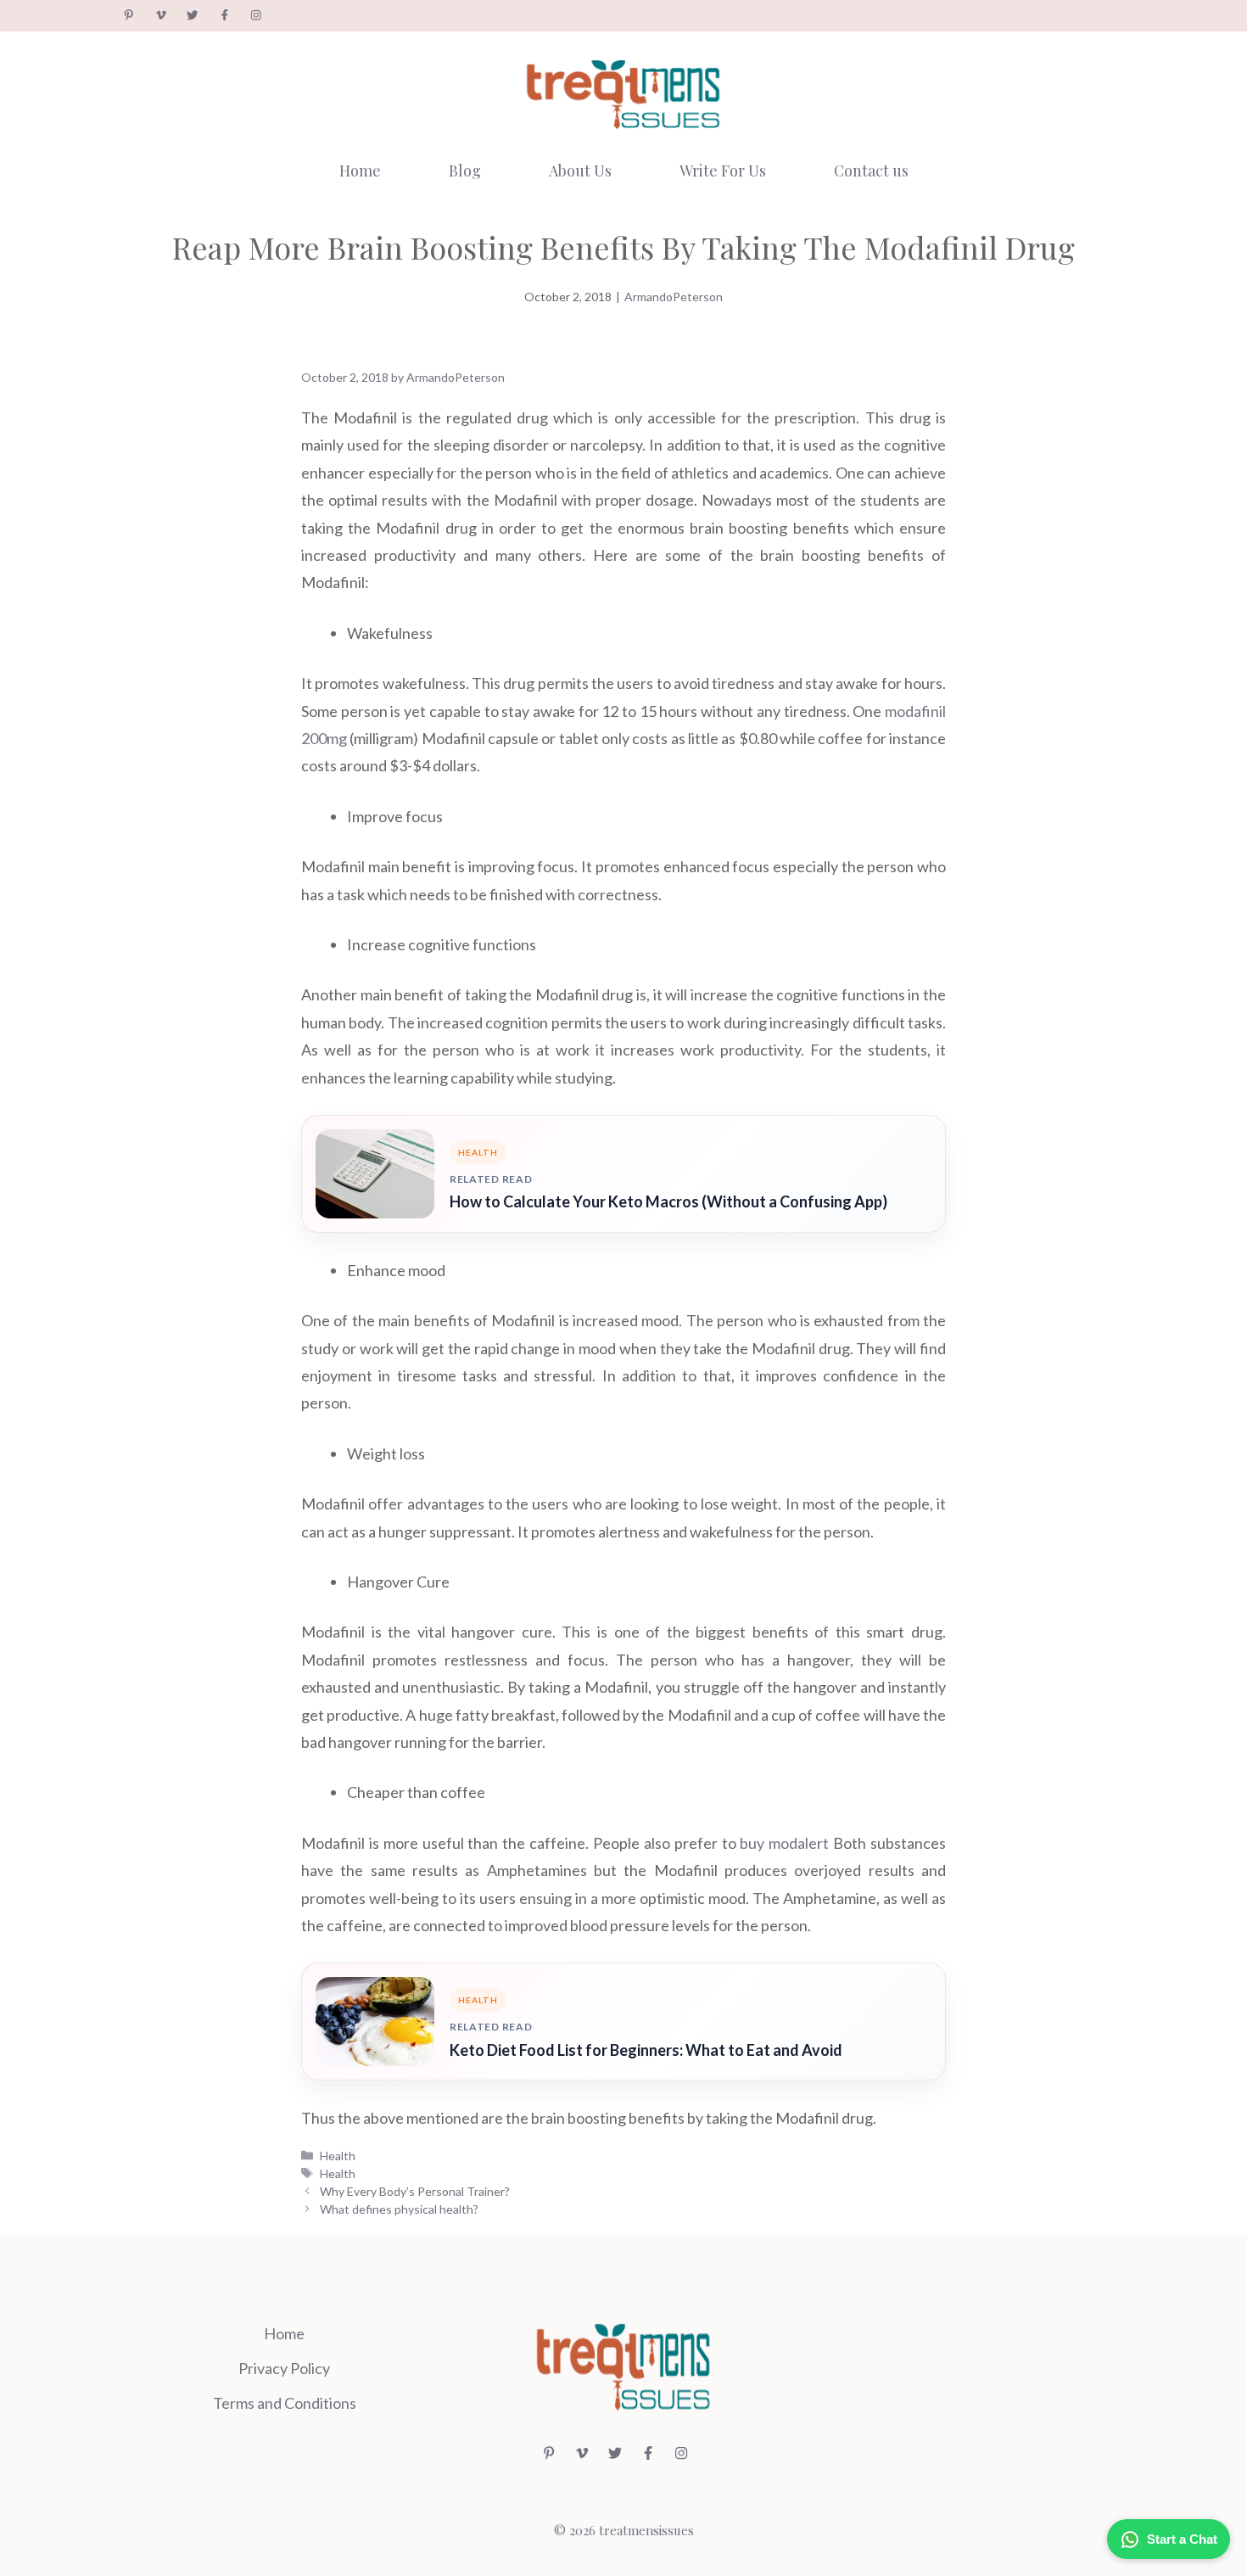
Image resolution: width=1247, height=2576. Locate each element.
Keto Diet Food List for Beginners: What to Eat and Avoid (646, 2050)
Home (360, 171)
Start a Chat (1182, 2539)
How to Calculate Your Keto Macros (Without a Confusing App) (668, 1201)
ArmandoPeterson (674, 297)
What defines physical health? (399, 2209)
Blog (465, 171)
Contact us (871, 171)
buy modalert (784, 1843)
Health (338, 2156)
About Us (580, 171)
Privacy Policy (284, 2368)
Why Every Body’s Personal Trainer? (415, 2191)
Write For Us (723, 171)
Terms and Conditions (285, 2403)
